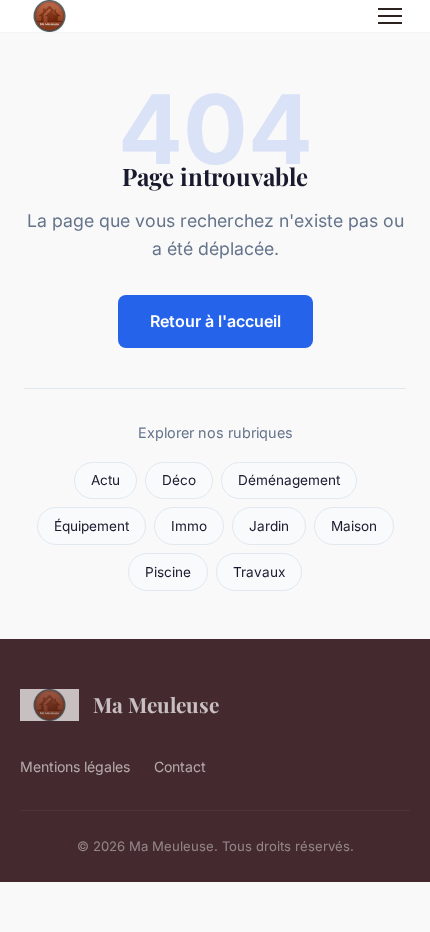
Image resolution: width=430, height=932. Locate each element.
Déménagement (289, 480)
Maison (354, 526)
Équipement (91, 526)
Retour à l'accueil (215, 321)
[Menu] (390, 16)
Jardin (269, 526)
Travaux (259, 572)
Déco (179, 480)
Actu (105, 480)
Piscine (168, 572)
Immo (189, 526)
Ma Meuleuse (156, 704)
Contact (180, 766)
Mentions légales (75, 766)
